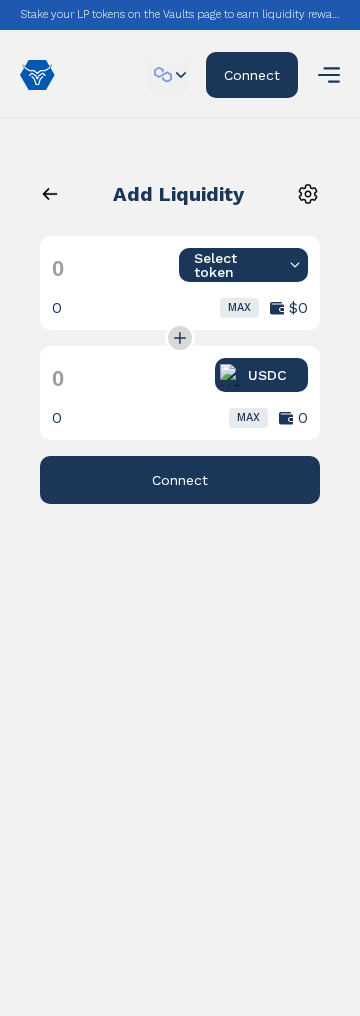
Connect (252, 75)
